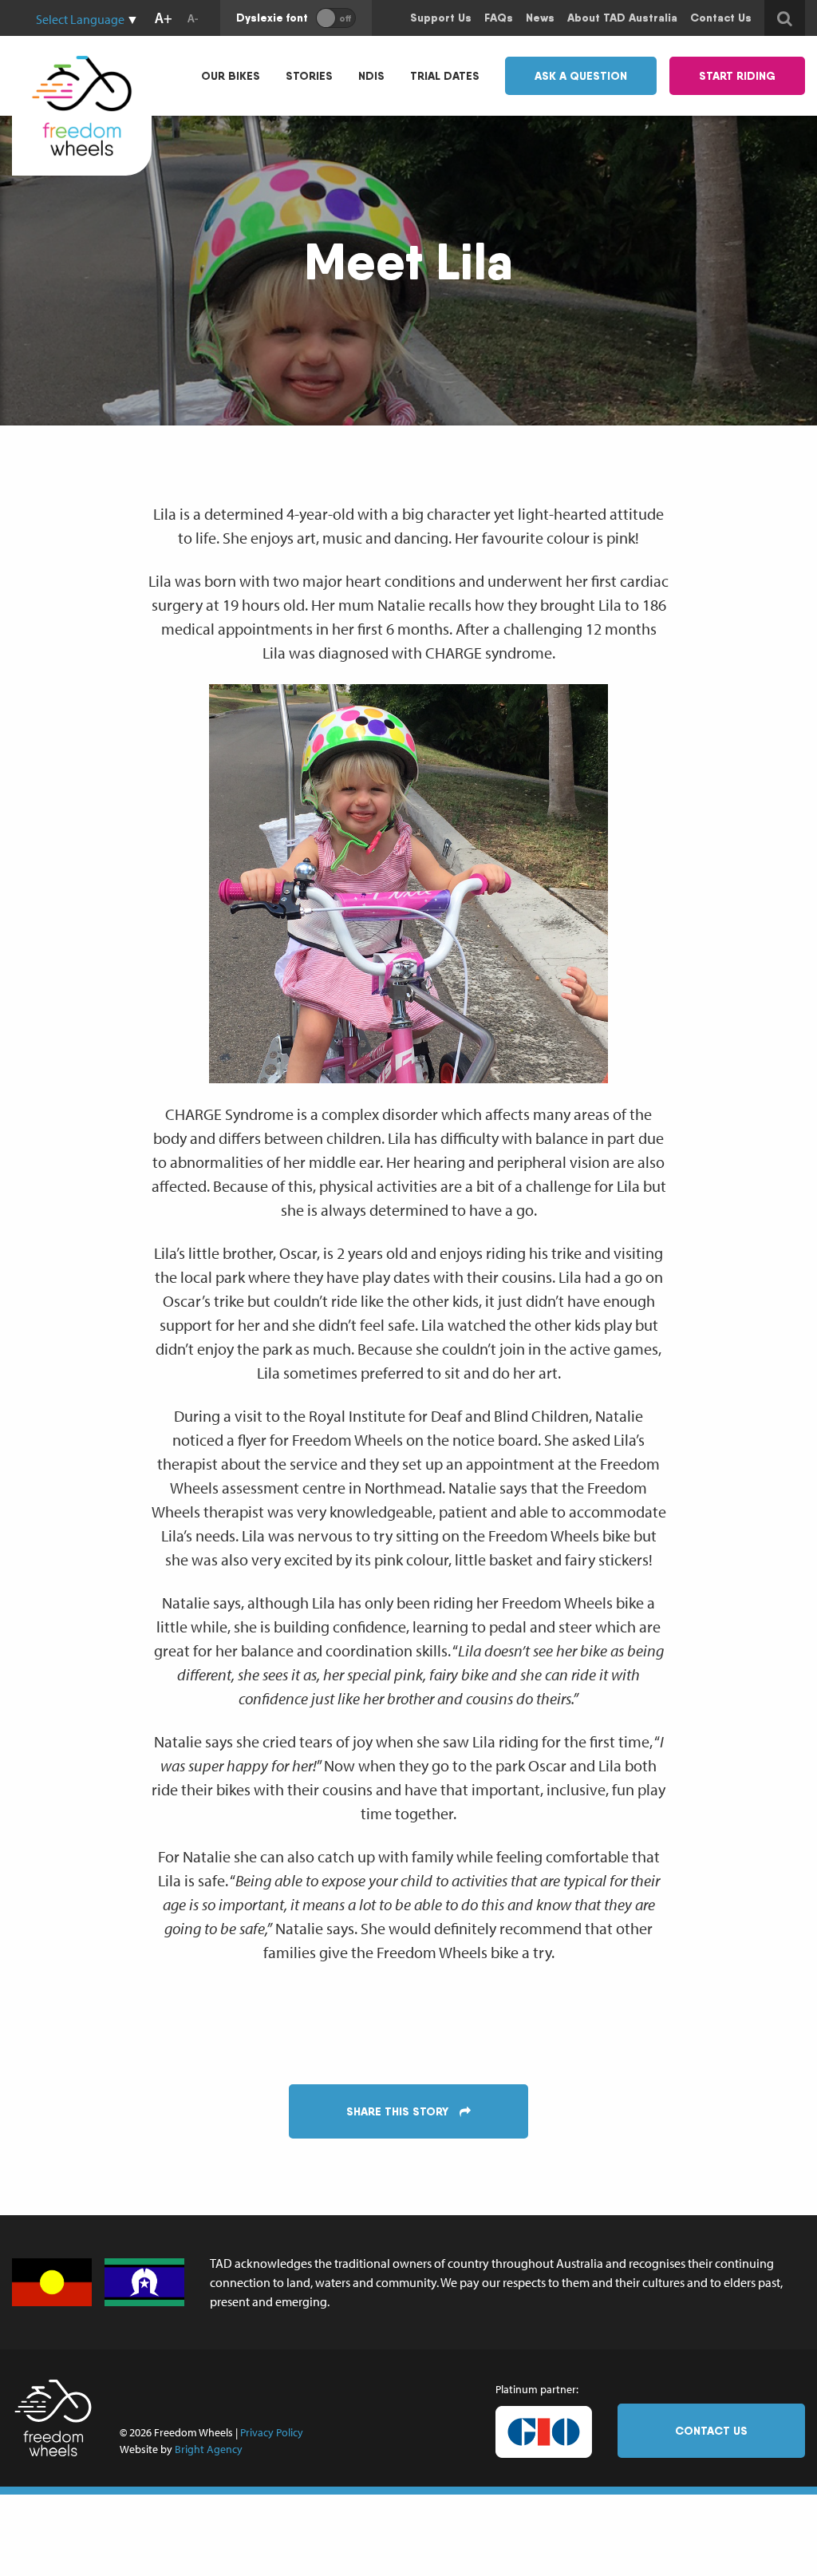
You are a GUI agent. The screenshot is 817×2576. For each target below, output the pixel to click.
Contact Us (711, 2431)
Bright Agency (209, 2449)
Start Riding (737, 76)
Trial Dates (445, 76)
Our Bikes (231, 76)
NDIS (371, 76)
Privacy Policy (272, 2432)
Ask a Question (581, 76)
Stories (309, 76)
